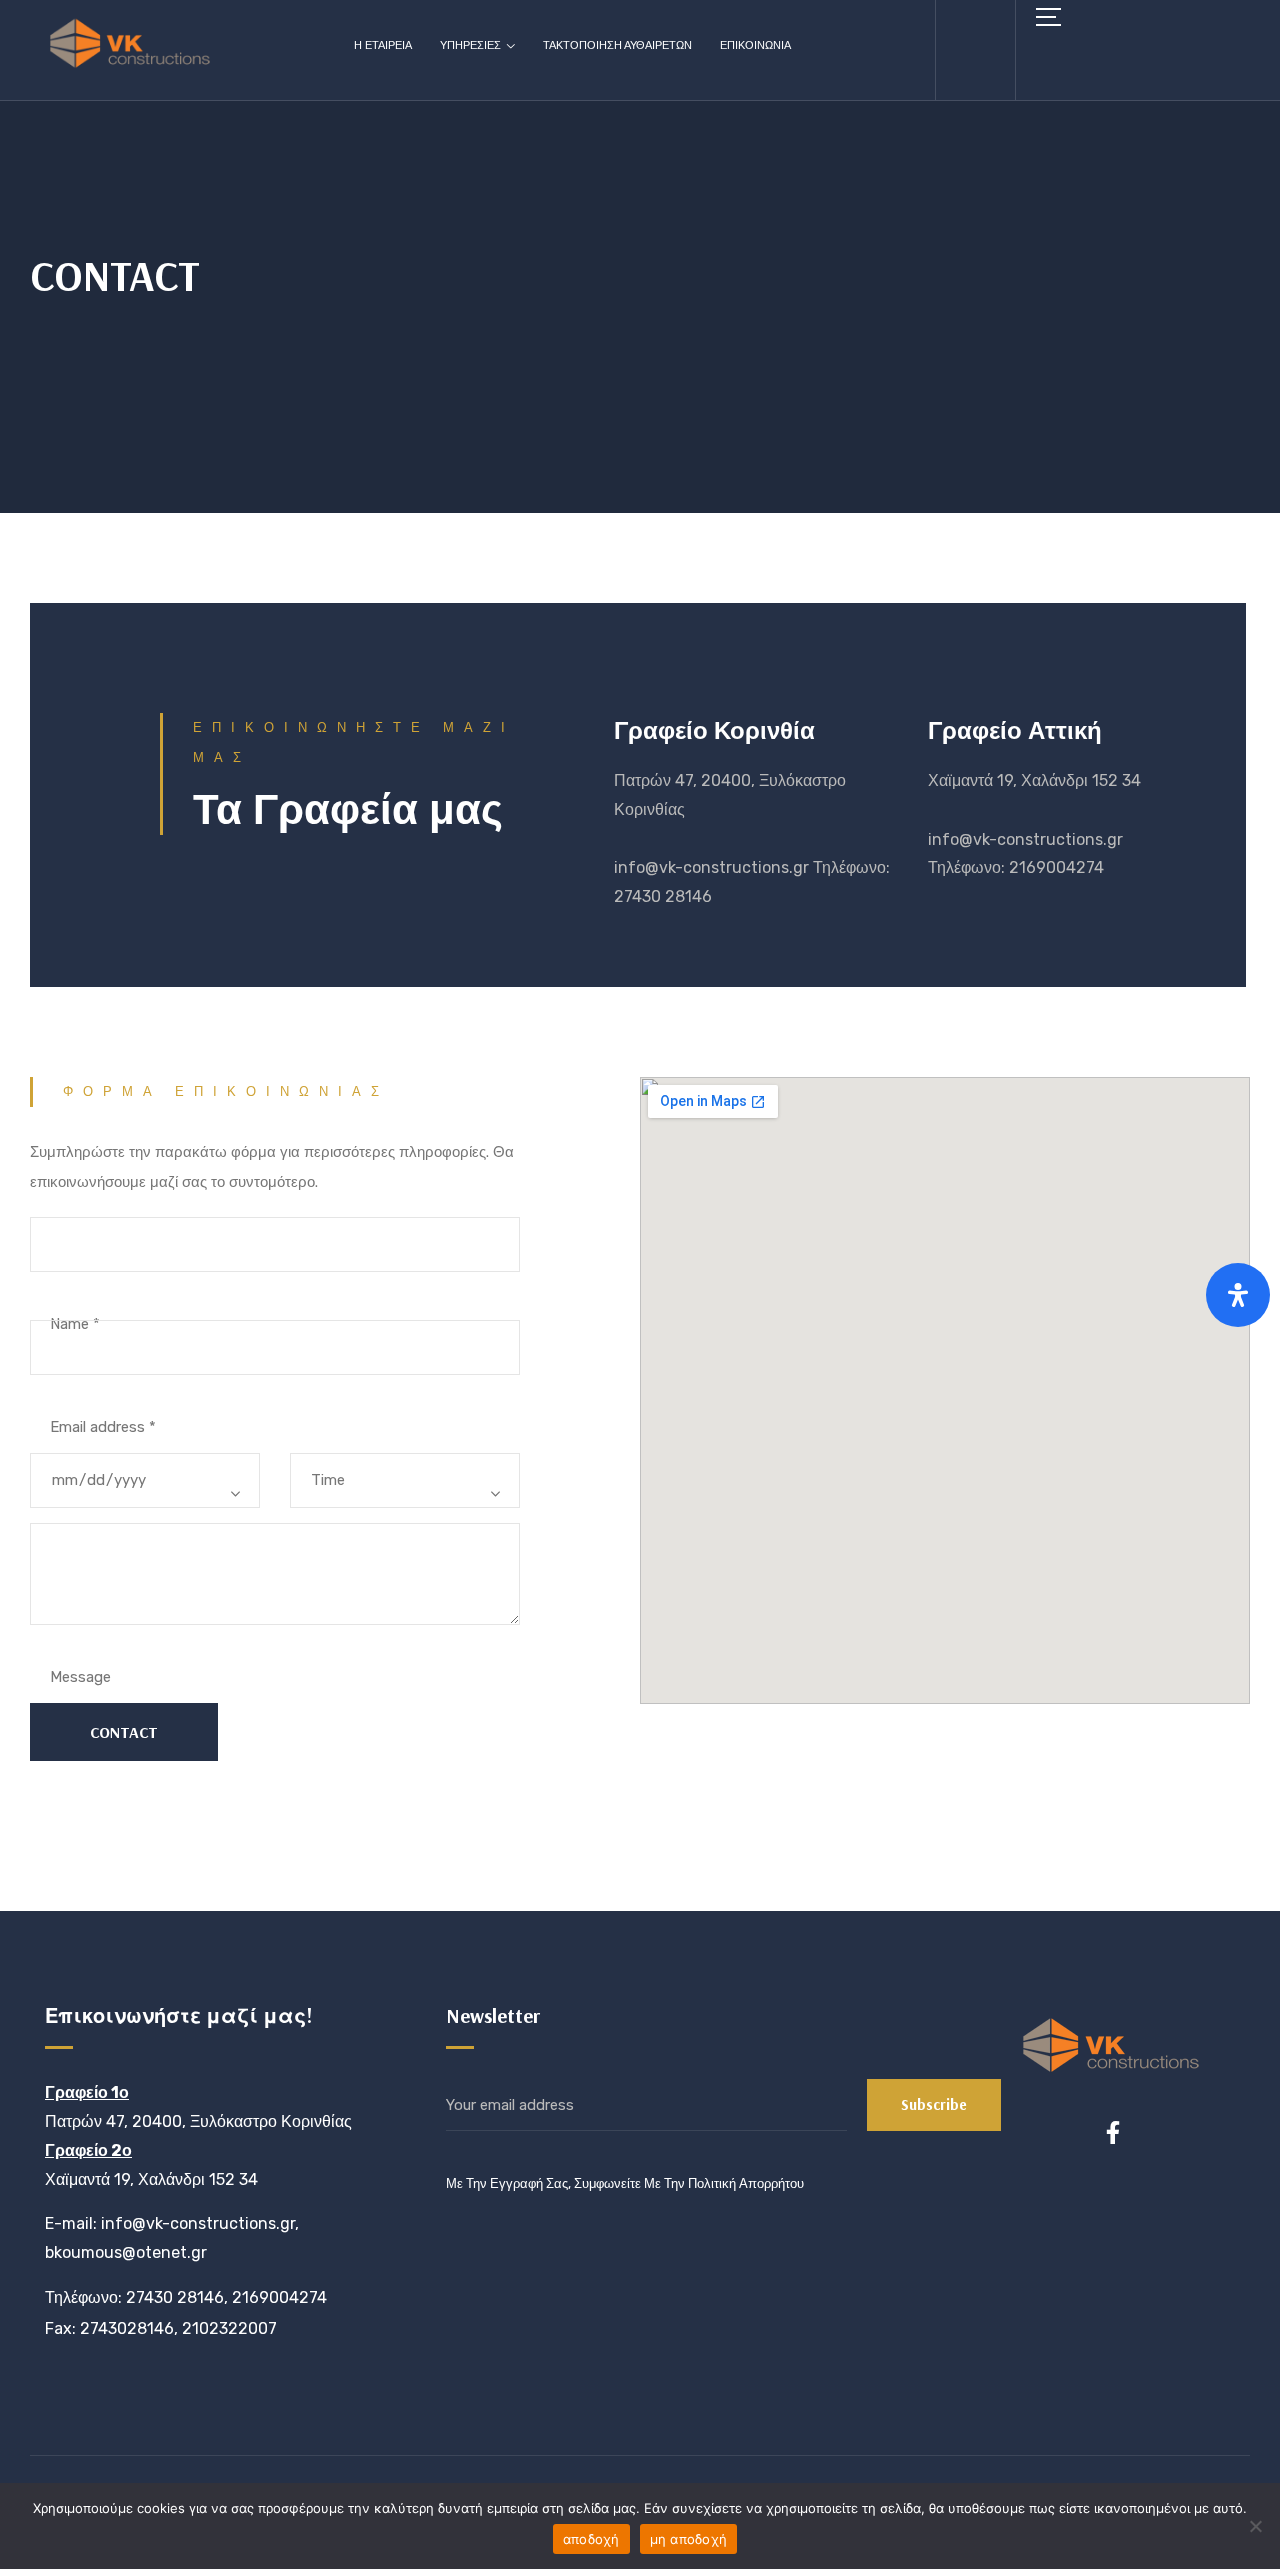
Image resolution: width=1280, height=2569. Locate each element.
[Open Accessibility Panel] (1238, 1295)
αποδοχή (591, 2539)
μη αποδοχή (689, 2539)
